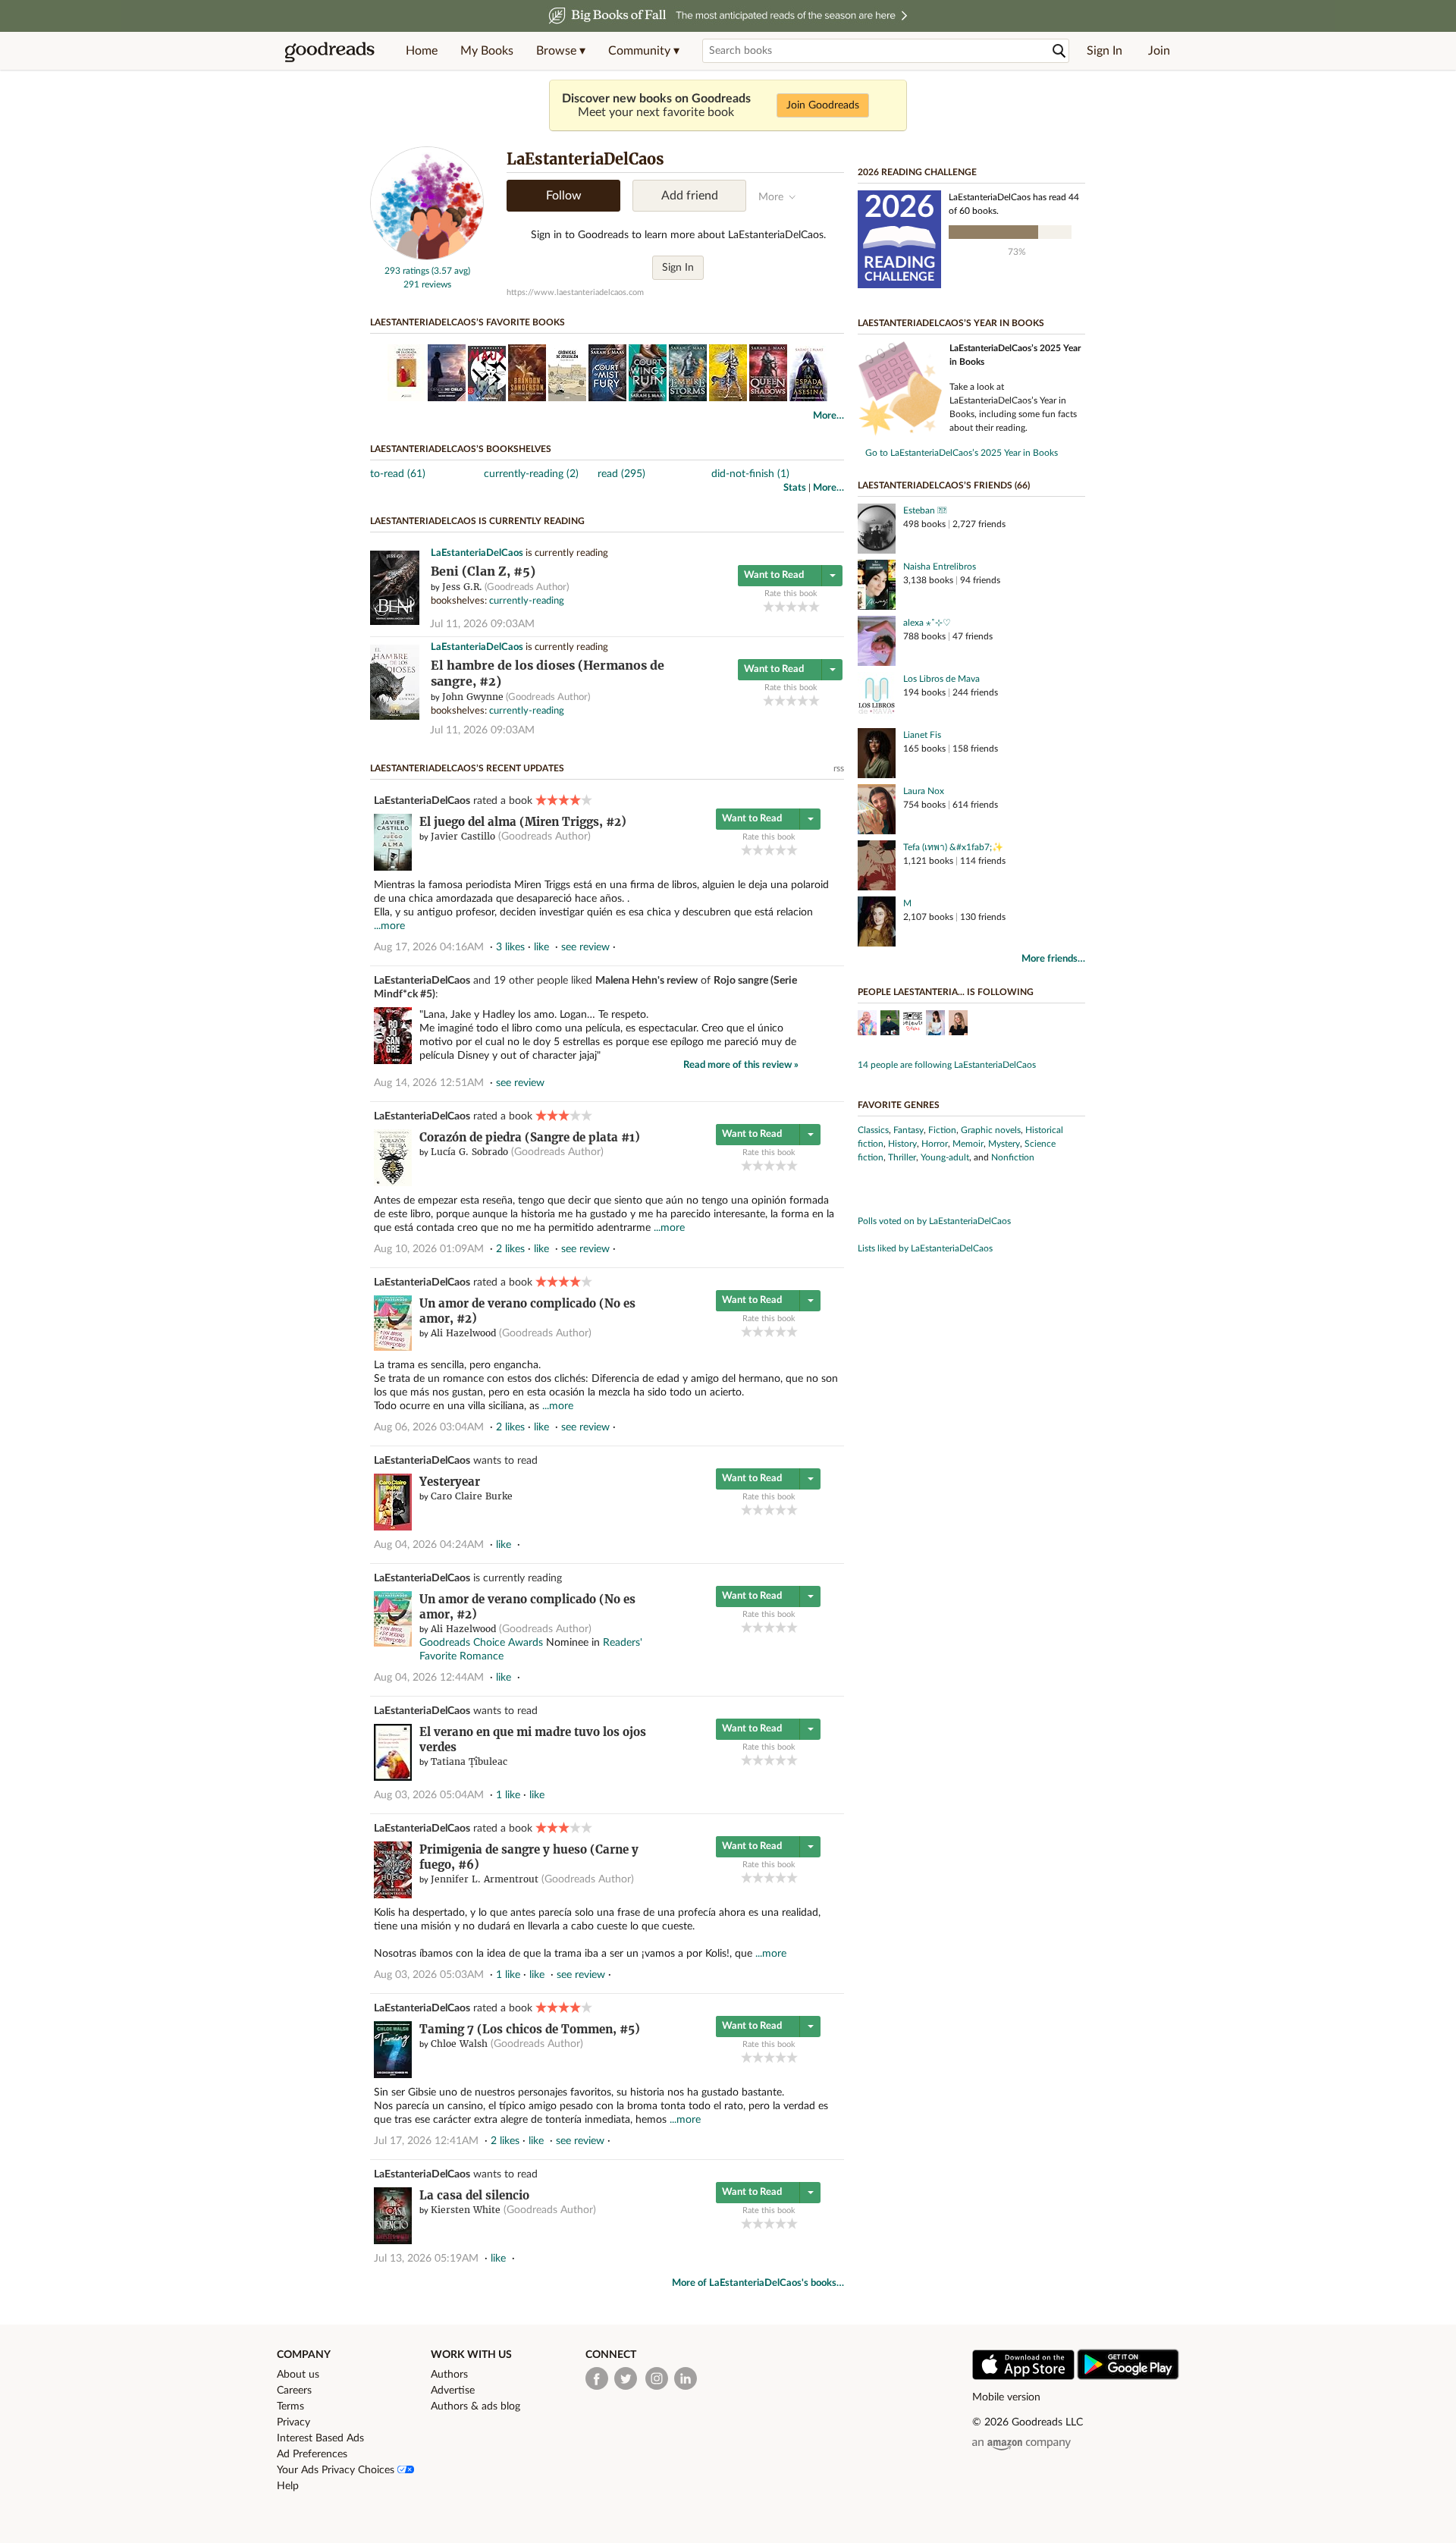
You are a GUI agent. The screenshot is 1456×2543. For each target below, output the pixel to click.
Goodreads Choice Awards (481, 1643)
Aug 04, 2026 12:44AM (429, 1678)
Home (422, 51)
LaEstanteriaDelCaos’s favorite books (468, 322)
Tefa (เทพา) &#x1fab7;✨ (953, 847)
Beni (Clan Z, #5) (483, 571)
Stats (795, 488)
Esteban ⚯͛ (923, 510)
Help (288, 2486)
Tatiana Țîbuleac (469, 1761)
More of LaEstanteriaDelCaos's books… (758, 2283)
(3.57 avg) (451, 271)
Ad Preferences (312, 2454)
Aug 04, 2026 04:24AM (429, 1545)
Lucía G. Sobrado (469, 1152)
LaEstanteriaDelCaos (477, 553)
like (541, 947)
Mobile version (1006, 2397)
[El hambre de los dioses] (395, 717)
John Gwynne (473, 697)
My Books (487, 51)
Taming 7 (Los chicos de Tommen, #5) (530, 2029)
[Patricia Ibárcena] (958, 1025)
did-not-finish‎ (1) (750, 474)
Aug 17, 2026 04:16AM (429, 947)
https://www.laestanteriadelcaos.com (575, 292)
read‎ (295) (621, 474)
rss (839, 768)
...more (389, 926)
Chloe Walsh (459, 2044)
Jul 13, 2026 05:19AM (426, 2259)
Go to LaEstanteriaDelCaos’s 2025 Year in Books (962, 453)
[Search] (1059, 51)
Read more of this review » (741, 1065)
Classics (873, 1130)
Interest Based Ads (320, 2438)
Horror (935, 1144)
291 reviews (427, 284)
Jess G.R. (462, 587)
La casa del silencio (474, 2195)
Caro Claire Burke (472, 1496)
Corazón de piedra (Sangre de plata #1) (530, 1137)
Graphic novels (991, 1130)
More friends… (1053, 959)
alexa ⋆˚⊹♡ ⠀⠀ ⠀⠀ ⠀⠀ (951, 623)
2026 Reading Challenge (917, 172)
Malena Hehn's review (646, 981)
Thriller (902, 1157)
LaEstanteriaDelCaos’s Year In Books (951, 323)
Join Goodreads (823, 105)
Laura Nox (924, 791)
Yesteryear (450, 1482)
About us (298, 2375)
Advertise (453, 2391)
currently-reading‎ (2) (531, 474)
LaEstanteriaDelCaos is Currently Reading (477, 521)
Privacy (293, 2422)
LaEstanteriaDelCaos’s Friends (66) (944, 485)
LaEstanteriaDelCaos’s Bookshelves (461, 449)
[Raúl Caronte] (890, 1025)
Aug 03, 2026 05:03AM (429, 1975)
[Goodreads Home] (330, 51)
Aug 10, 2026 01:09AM (429, 1249)
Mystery (1004, 1144)
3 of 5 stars (791, 606)
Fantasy (908, 1130)
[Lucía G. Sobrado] (935, 1025)
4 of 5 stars (803, 606)
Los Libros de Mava (941, 679)
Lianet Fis (922, 735)
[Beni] (395, 622)
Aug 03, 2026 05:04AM (429, 1795)
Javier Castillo (463, 836)
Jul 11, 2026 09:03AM (482, 624)
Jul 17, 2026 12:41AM (426, 2141)
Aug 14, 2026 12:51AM (429, 1083)
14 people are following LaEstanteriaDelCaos (947, 1065)
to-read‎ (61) (398, 474)
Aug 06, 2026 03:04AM (429, 1427)
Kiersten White (466, 2210)
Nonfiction (1013, 1157)
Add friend (690, 196)
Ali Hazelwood (463, 1333)
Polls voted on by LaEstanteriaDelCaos (934, 1221)
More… (828, 416)
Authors (449, 2375)
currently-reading (527, 601)
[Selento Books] (913, 1025)
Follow (564, 196)
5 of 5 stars (814, 606)
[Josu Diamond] (867, 1025)
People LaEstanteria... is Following (946, 992)
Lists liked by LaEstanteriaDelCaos (925, 1248)
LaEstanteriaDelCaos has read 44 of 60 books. (1014, 204)
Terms (290, 2406)
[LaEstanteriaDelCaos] (427, 257)
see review (585, 947)
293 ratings (407, 271)
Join (1159, 51)
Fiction (942, 1130)
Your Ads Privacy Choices (337, 2470)
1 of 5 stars (769, 606)
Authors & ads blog (475, 2406)
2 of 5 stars (780, 606)
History (902, 1144)
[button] (561, 51)
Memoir (968, 1144)
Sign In (1105, 51)
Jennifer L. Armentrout (485, 1879)
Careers (294, 2391)
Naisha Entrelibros (940, 567)
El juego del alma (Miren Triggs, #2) (523, 822)
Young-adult (945, 1157)
